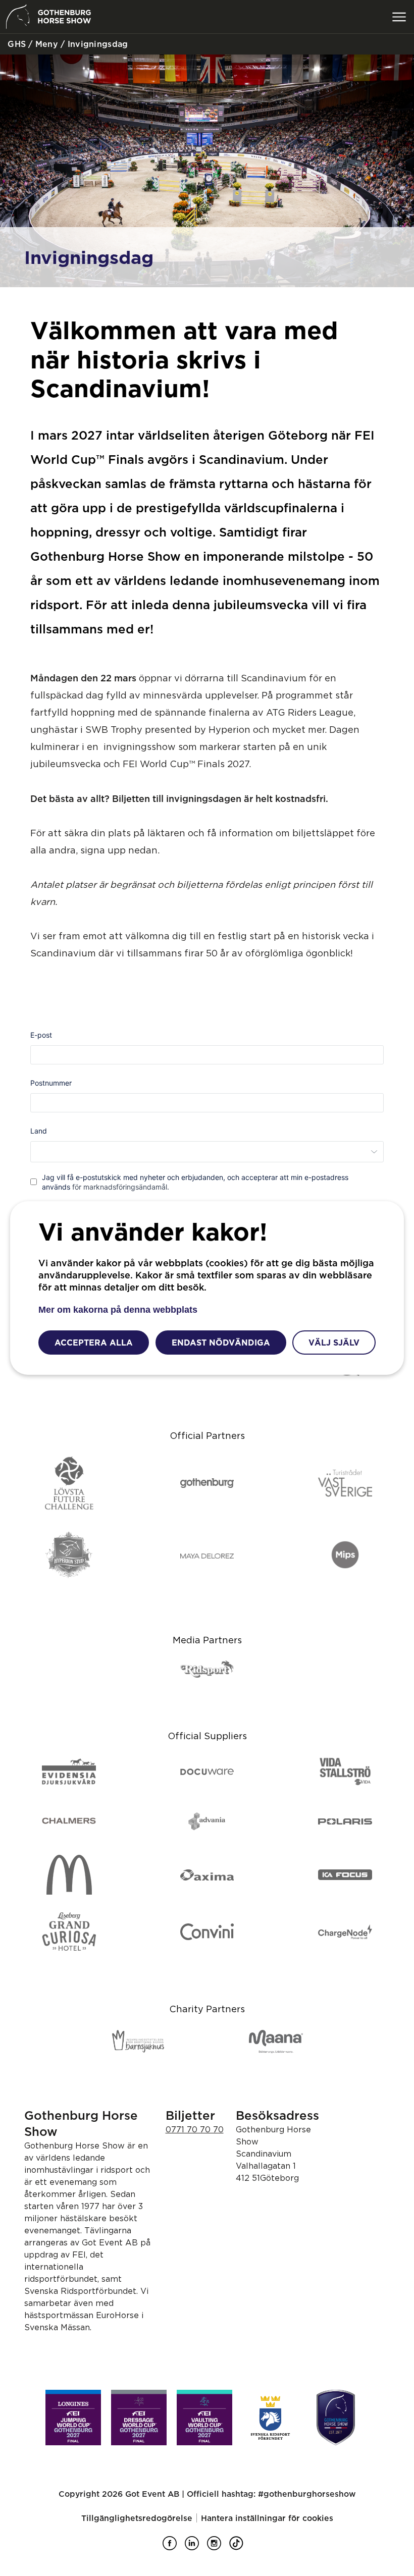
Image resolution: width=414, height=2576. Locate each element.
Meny (45, 44)
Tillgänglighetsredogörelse (137, 2518)
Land (39, 1131)
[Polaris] (345, 1821)
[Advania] (207, 1821)
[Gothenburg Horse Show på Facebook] (174, 2547)
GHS (15, 44)
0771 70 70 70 (195, 2129)
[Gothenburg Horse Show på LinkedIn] (196, 2547)
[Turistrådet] (345, 1484)
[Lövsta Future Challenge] (69, 1484)
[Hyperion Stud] (69, 1555)
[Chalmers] (69, 1821)
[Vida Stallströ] (345, 1772)
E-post (41, 1035)
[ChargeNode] (345, 1933)
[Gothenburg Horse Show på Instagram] (218, 2547)
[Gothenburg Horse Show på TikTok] (240, 2547)
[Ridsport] (207, 1670)
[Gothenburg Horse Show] (336, 2418)
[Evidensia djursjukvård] (69, 1772)
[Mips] (345, 1555)
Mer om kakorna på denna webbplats (118, 1310)
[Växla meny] (399, 17)
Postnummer (51, 1083)
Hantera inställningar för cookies (267, 2518)
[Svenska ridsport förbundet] (270, 2418)
